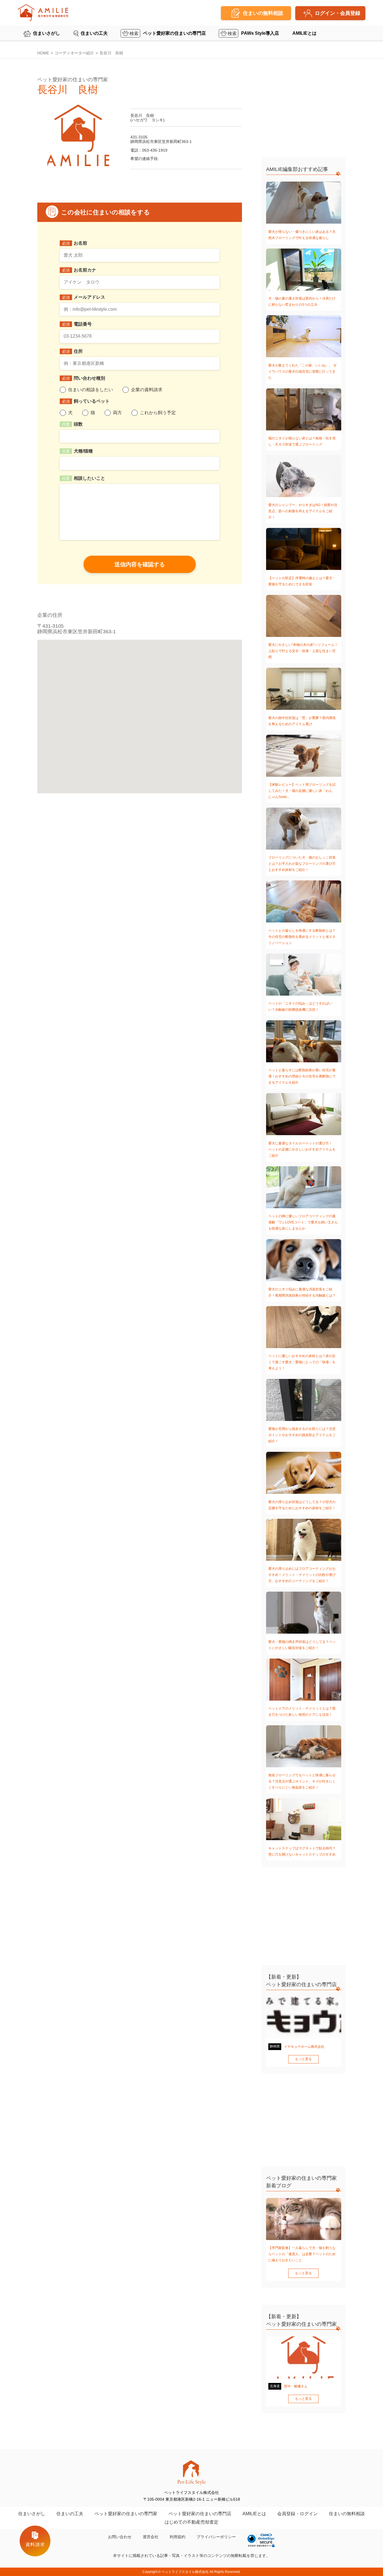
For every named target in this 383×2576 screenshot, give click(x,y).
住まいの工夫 (94, 33)
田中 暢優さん (296, 2386)
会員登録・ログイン (297, 2514)
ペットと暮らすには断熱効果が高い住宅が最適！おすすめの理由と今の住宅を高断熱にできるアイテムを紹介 (302, 1076)
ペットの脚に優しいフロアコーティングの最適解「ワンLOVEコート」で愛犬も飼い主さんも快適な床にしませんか (303, 1222)
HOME (43, 53)
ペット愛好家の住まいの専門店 (174, 33)
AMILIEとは (304, 33)
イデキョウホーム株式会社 (304, 2047)
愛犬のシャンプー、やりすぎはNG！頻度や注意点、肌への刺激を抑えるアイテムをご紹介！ (303, 511)
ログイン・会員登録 (338, 13)
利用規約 (177, 2537)
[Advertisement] (304, 111)
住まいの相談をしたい (91, 390)
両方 (117, 413)
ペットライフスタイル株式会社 (185, 2572)
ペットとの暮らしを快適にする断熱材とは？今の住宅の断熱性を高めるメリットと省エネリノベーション (302, 937)
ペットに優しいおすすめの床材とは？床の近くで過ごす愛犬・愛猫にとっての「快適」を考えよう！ (302, 1362)
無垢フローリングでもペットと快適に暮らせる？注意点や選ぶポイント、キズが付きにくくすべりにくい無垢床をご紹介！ (302, 1781)
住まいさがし (47, 33)
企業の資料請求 (147, 390)
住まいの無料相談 (347, 2514)
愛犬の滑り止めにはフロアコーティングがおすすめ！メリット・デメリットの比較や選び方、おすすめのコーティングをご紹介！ (302, 1575)
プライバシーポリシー (216, 2537)
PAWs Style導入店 (260, 33)
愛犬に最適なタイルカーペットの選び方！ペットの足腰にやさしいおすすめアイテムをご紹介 (302, 1149)
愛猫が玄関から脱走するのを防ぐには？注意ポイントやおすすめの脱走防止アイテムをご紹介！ (302, 1435)
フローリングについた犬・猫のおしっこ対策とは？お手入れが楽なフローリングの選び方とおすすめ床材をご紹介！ (302, 864)
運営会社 (151, 2537)
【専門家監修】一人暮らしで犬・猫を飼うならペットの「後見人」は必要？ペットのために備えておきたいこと (302, 2254)
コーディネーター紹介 (74, 53)
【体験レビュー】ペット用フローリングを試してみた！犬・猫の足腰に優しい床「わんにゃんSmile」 (302, 791)
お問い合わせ (120, 2537)
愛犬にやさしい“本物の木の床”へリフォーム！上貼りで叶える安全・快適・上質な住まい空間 (303, 651)
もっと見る (303, 2059)
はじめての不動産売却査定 (191, 2522)
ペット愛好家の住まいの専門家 (126, 2514)
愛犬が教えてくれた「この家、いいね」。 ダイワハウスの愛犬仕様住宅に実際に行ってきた (302, 372)
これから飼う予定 (158, 413)
